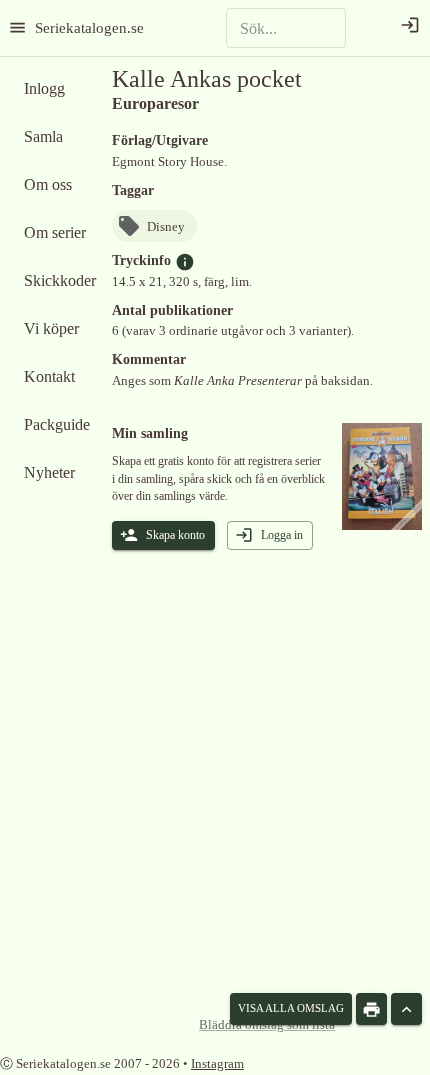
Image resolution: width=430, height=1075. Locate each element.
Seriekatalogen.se (89, 27)
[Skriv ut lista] (371, 1009)
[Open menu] (17, 27)
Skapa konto (175, 535)
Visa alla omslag (291, 1008)
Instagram (217, 1063)
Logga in (282, 535)
